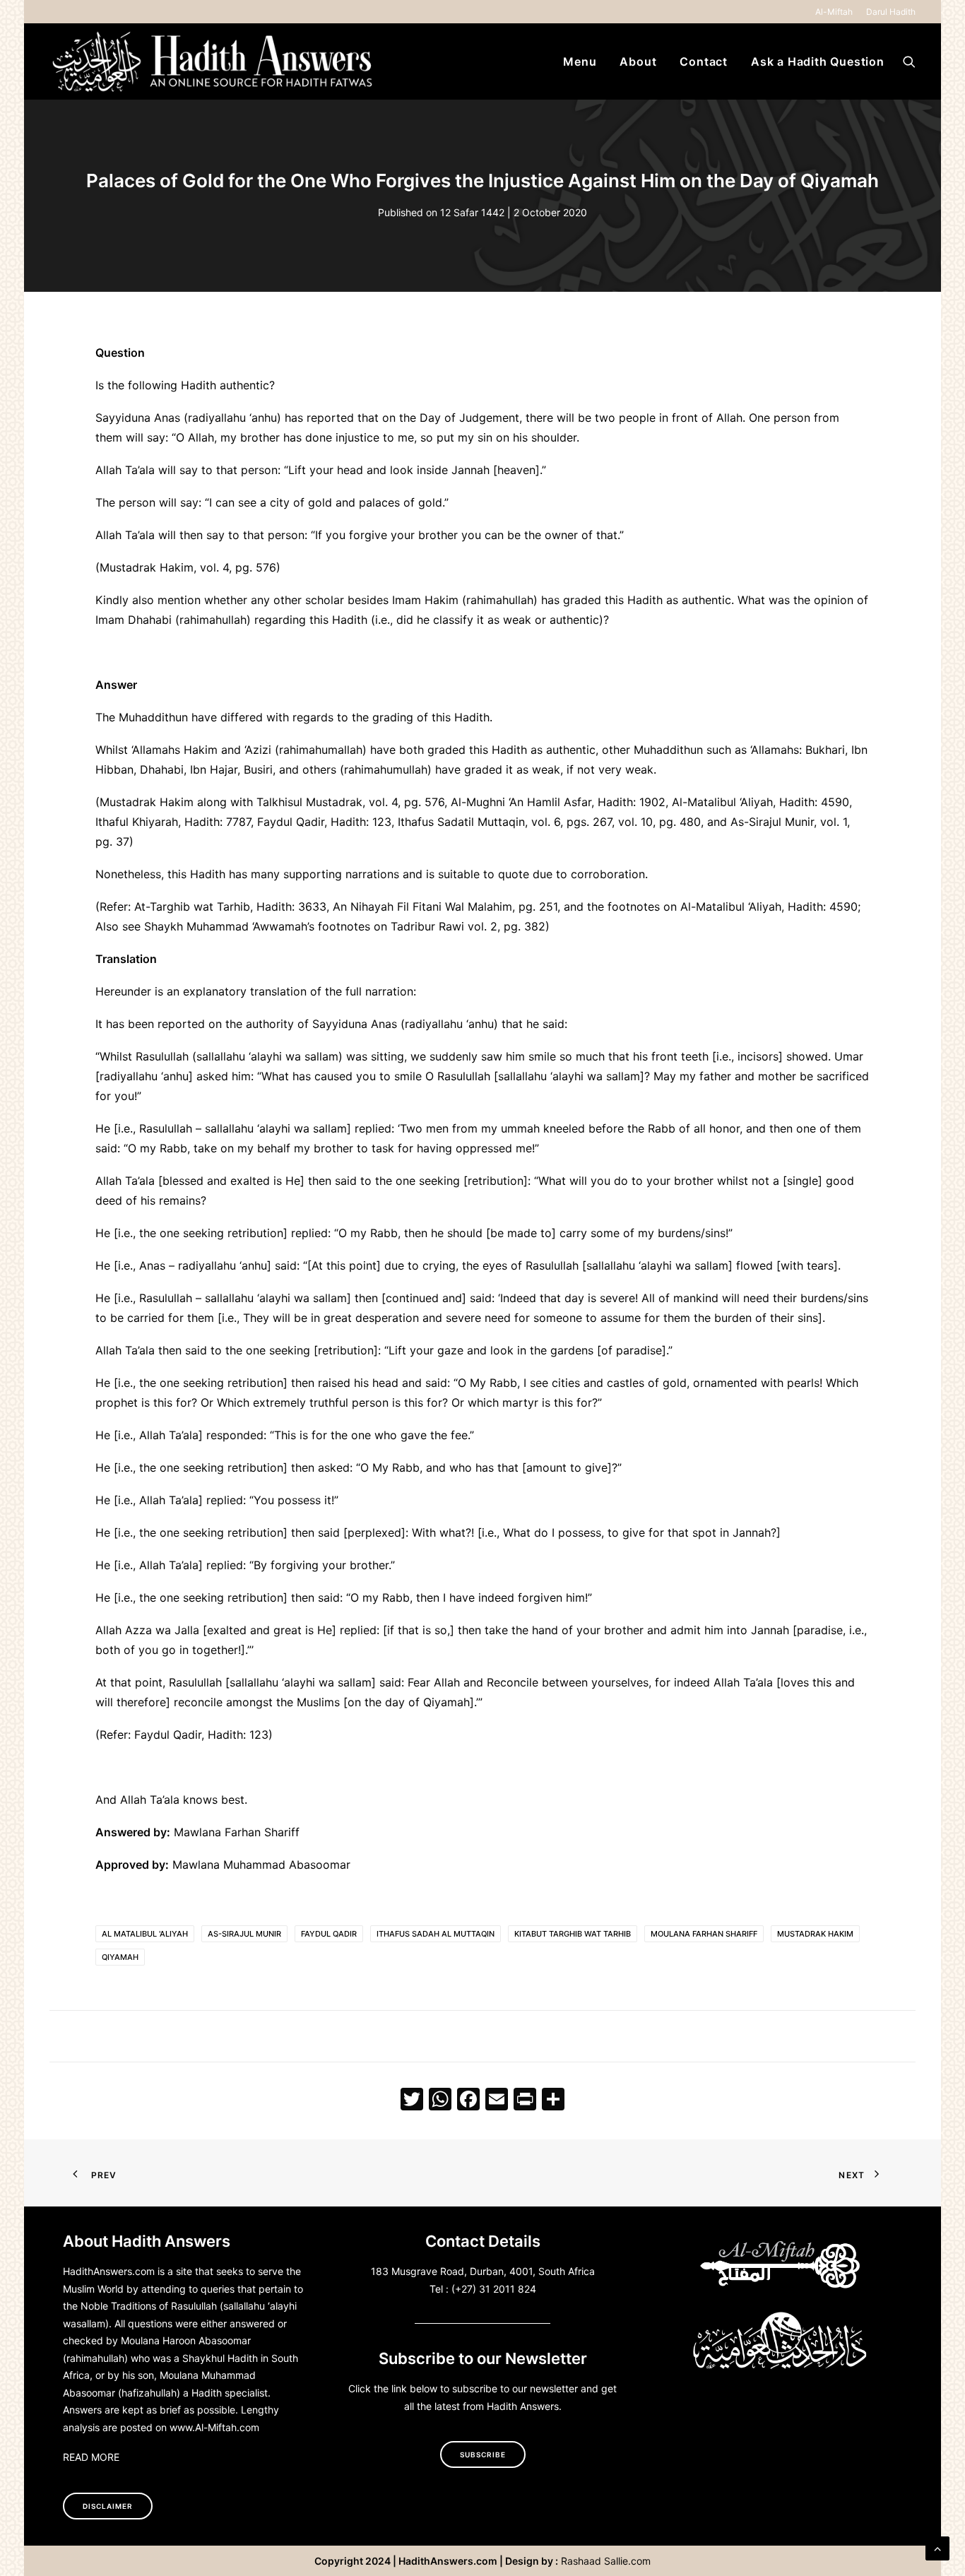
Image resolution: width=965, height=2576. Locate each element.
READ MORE (91, 2457)
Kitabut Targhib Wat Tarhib (573, 1934)
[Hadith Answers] (214, 61)
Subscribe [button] (483, 2454)
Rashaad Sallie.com (606, 2561)
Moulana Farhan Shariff (704, 1934)
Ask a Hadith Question (818, 61)
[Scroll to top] (937, 2547)
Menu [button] (580, 61)
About (638, 61)
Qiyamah (120, 1957)
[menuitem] (836, 12)
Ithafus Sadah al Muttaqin (436, 1934)
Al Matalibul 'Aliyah (145, 1934)
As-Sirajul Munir (244, 1934)
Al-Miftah (834, 12)
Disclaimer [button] (108, 2506)
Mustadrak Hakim (815, 1934)
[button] (909, 61)
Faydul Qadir (329, 1934)
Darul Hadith (891, 12)
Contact (704, 61)
